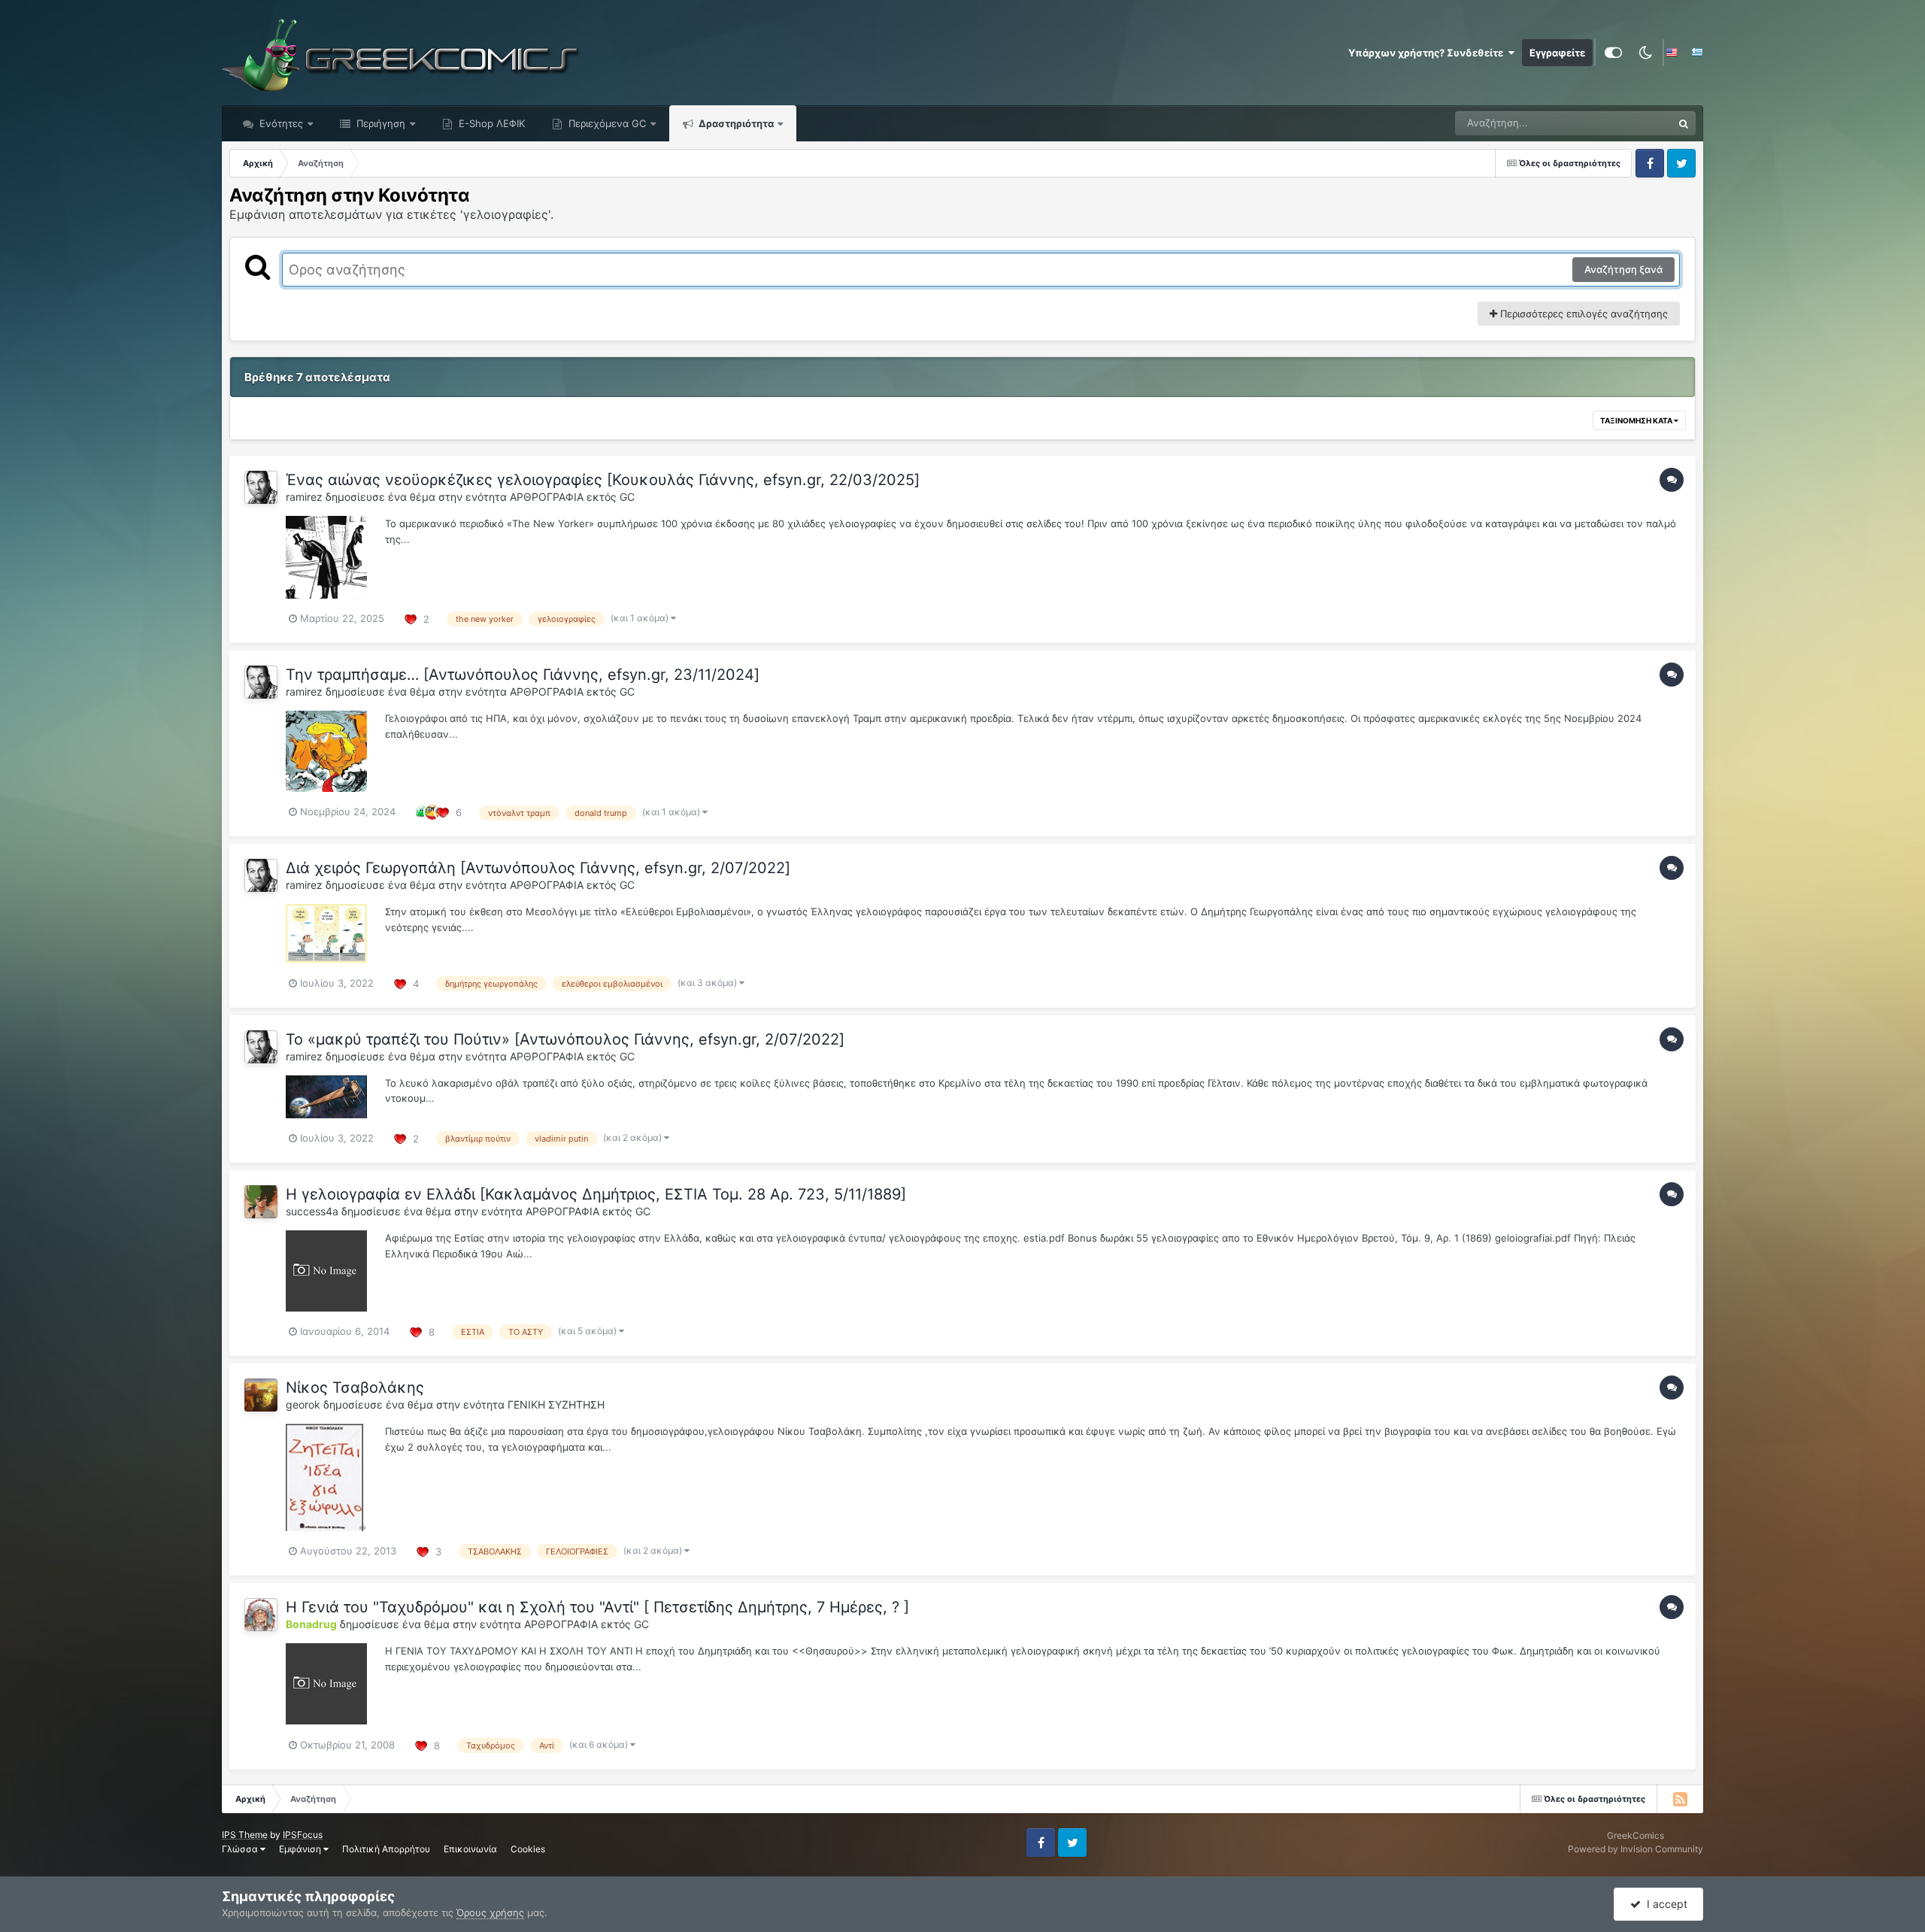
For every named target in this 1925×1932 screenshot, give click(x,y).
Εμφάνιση (301, 1849)
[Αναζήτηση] (1684, 123)
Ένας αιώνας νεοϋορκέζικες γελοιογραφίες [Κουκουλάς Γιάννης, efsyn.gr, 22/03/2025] (603, 480)
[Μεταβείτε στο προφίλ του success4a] (261, 1202)
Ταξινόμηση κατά (1637, 420)
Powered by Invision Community (1635, 1849)
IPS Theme (245, 1835)
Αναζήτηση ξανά (1623, 269)
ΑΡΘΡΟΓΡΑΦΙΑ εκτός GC (572, 497)
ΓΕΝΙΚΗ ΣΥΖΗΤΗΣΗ (556, 1404)
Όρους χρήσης (490, 1912)
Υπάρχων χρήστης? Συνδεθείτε (1428, 53)
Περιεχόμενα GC (606, 123)
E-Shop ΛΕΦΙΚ (490, 123)
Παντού (1635, 123)
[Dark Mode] (1645, 53)
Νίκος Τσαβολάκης (355, 1388)
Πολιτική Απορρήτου (386, 1849)
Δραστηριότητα (735, 123)
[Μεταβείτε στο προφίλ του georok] (261, 1395)
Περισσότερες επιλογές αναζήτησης (1582, 314)
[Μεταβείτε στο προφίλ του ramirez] (261, 487)
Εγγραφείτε (1557, 53)
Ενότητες (281, 123)
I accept (1664, 1904)
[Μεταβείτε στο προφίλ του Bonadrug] (261, 1615)
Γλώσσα (241, 1849)
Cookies (528, 1849)
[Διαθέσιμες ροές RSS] (1680, 1799)
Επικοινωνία (470, 1849)
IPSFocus (303, 1835)
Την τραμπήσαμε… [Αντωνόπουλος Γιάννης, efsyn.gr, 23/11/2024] (523, 675)
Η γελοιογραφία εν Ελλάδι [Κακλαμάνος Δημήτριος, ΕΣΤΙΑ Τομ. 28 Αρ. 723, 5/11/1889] (596, 1194)
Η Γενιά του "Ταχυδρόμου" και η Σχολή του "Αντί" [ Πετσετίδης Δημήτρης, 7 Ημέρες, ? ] (597, 1607)
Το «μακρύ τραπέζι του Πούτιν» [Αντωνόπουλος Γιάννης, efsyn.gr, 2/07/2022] (565, 1039)
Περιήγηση (379, 123)
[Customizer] (1613, 53)
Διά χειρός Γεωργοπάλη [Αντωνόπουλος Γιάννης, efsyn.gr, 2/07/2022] (538, 868)
